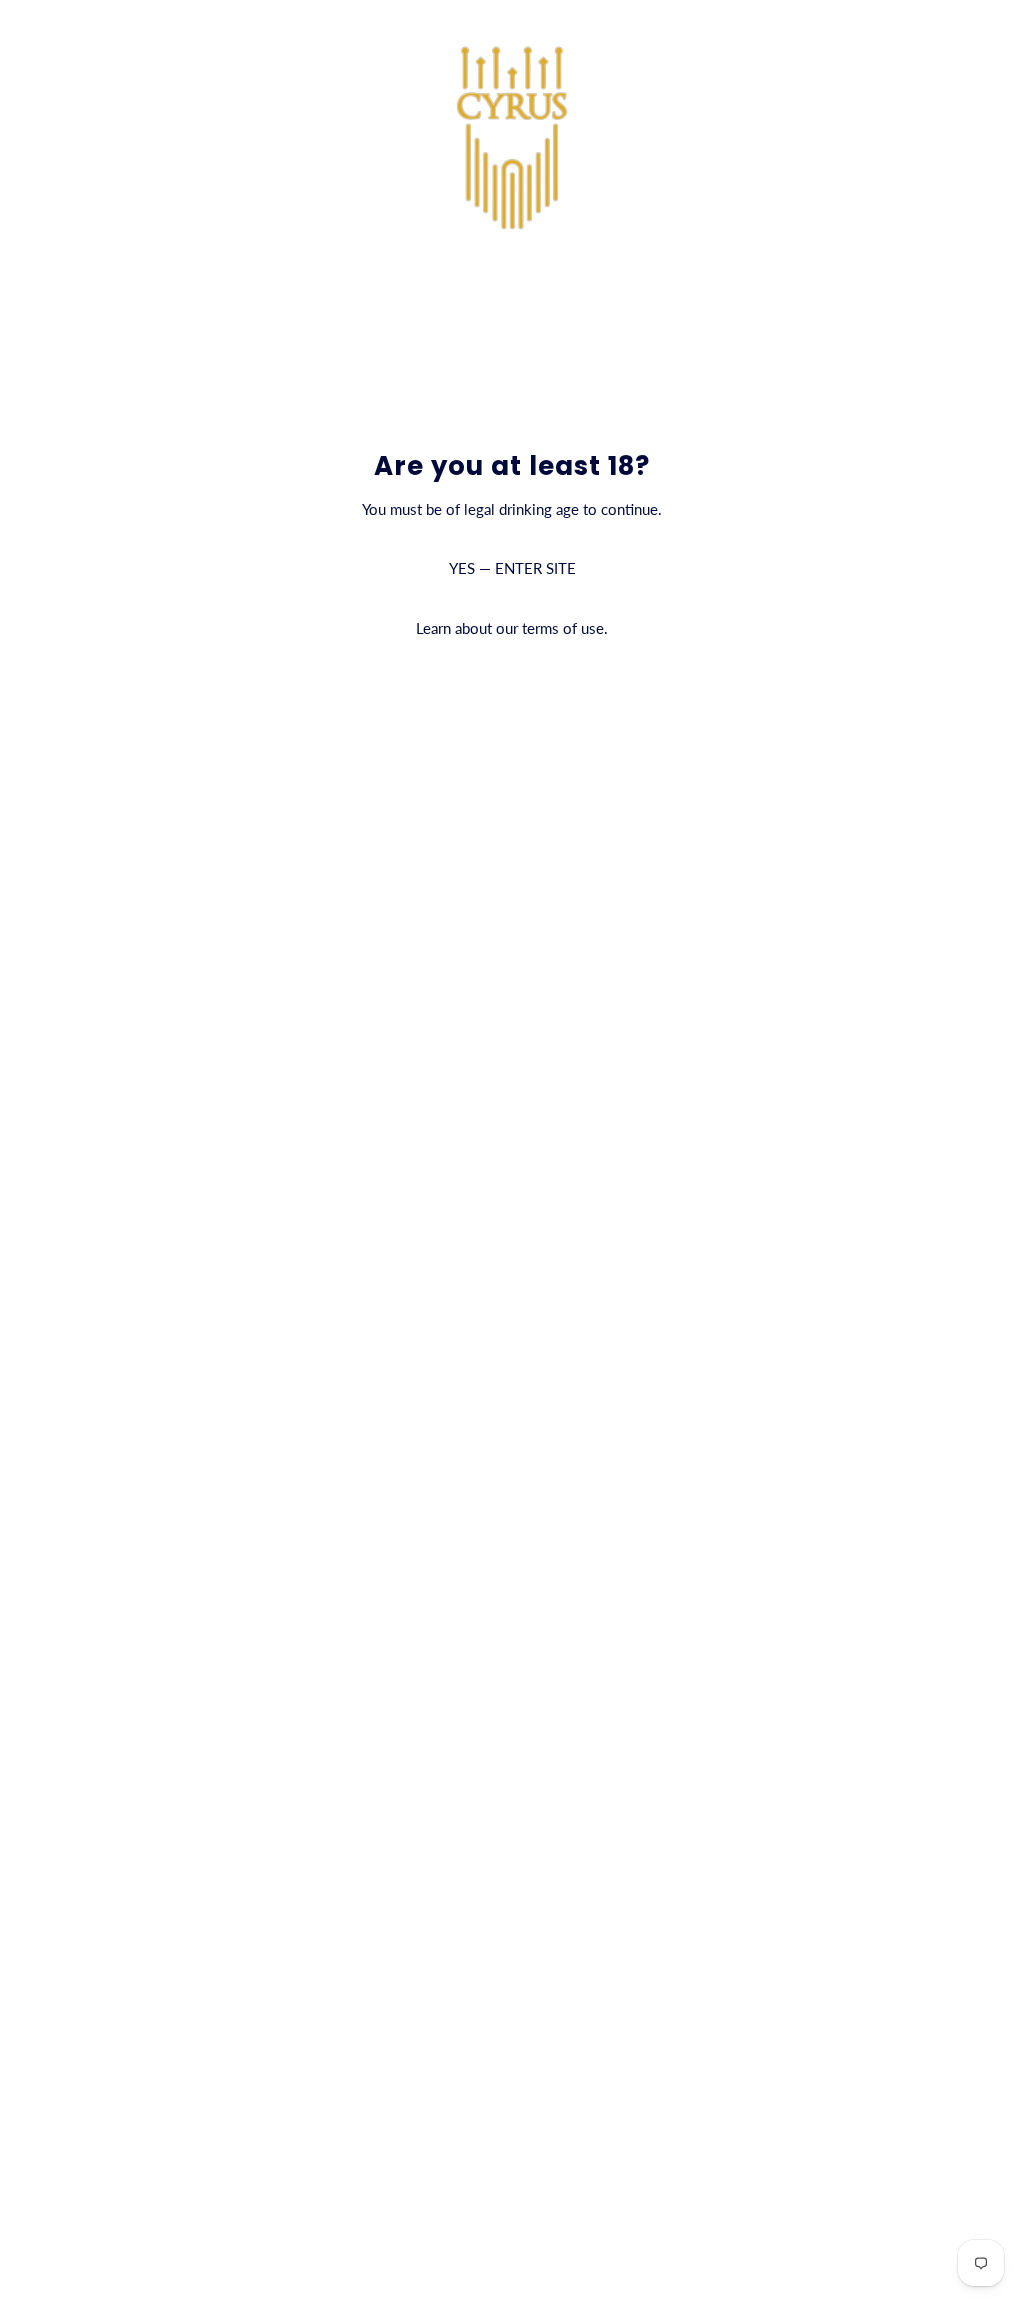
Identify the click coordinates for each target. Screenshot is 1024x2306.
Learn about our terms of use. (512, 628)
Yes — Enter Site (512, 568)
